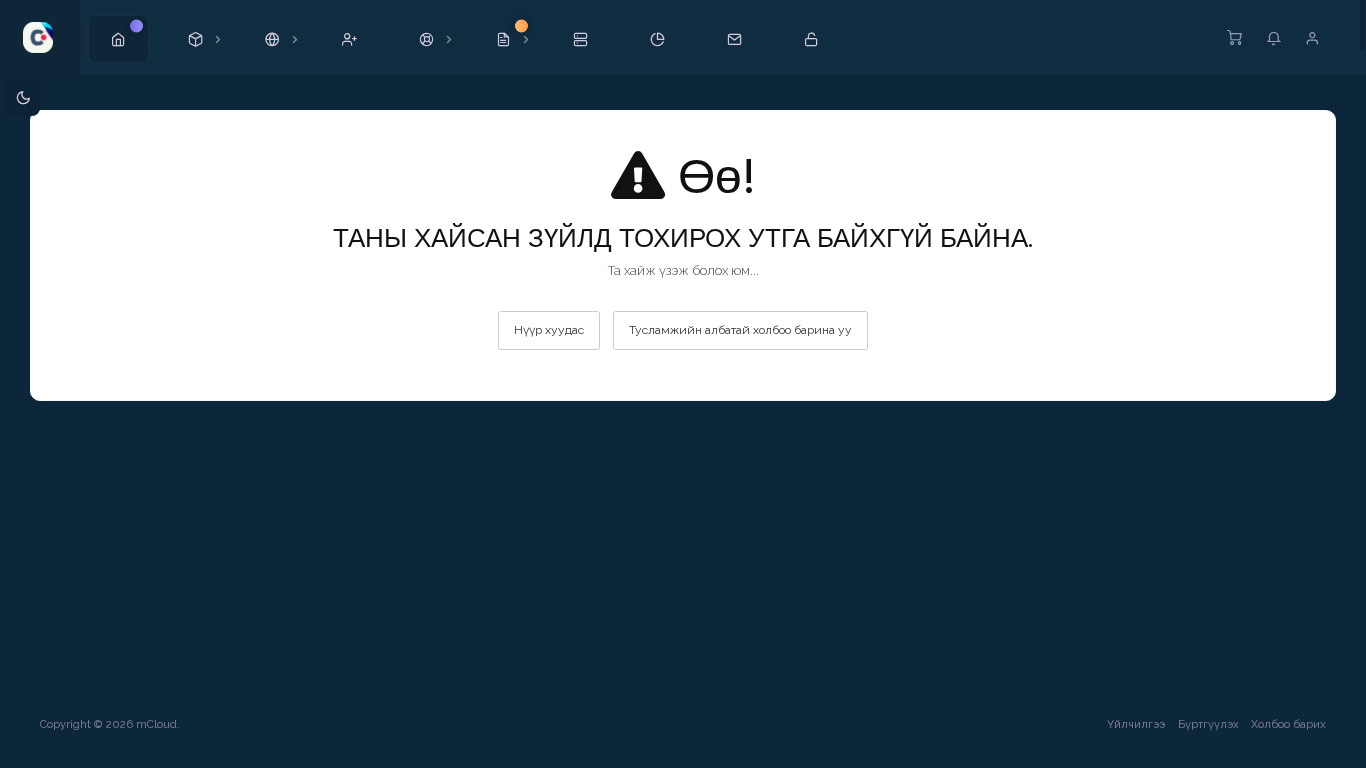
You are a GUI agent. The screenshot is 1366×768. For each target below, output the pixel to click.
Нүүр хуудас (549, 330)
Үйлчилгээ (1136, 724)
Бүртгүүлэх (1208, 724)
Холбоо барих (1288, 724)
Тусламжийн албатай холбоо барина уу (740, 330)
